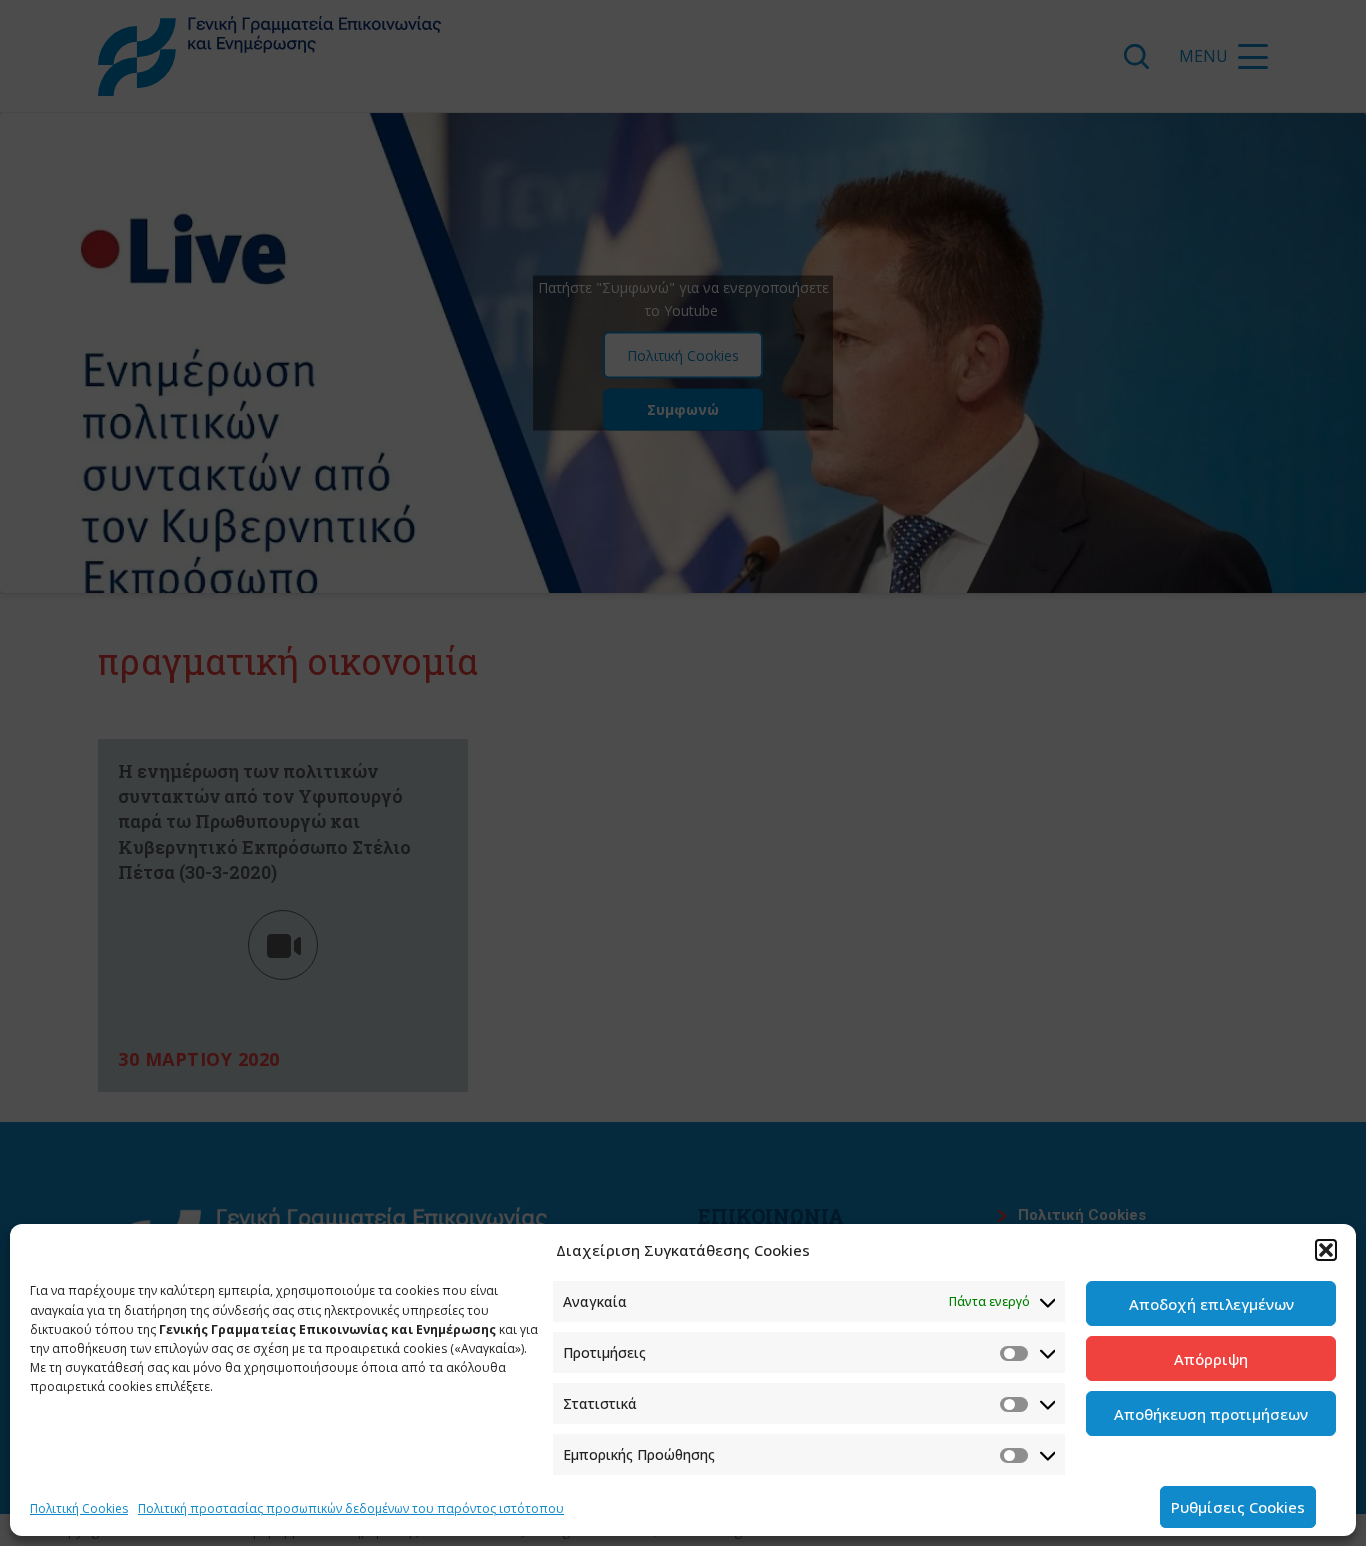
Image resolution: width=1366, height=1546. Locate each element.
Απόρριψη (1211, 1359)
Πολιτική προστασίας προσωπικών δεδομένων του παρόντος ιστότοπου (351, 1508)
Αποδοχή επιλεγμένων (1211, 1304)
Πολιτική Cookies (79, 1508)
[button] (1326, 1250)
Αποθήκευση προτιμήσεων (1211, 1414)
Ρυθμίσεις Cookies (1238, 1507)
